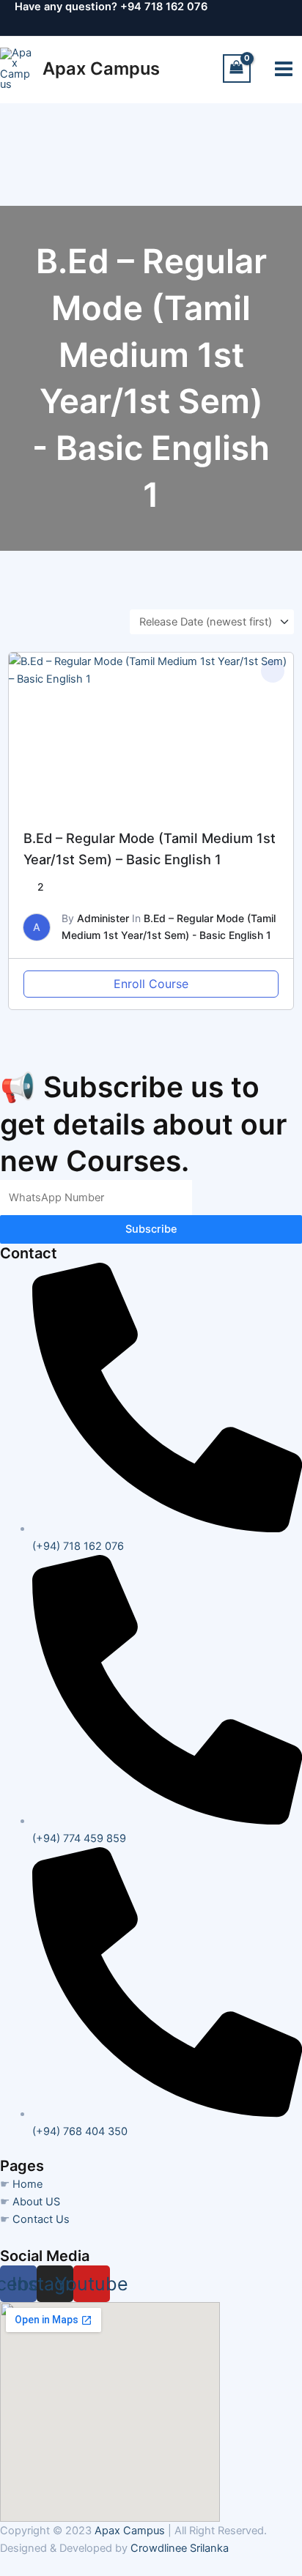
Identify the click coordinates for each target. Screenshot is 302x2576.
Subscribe (151, 1229)
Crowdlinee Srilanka (180, 2548)
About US (36, 2202)
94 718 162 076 (167, 7)
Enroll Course (151, 984)
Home (27, 2184)
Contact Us (41, 2219)
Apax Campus (101, 68)
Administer (103, 918)
